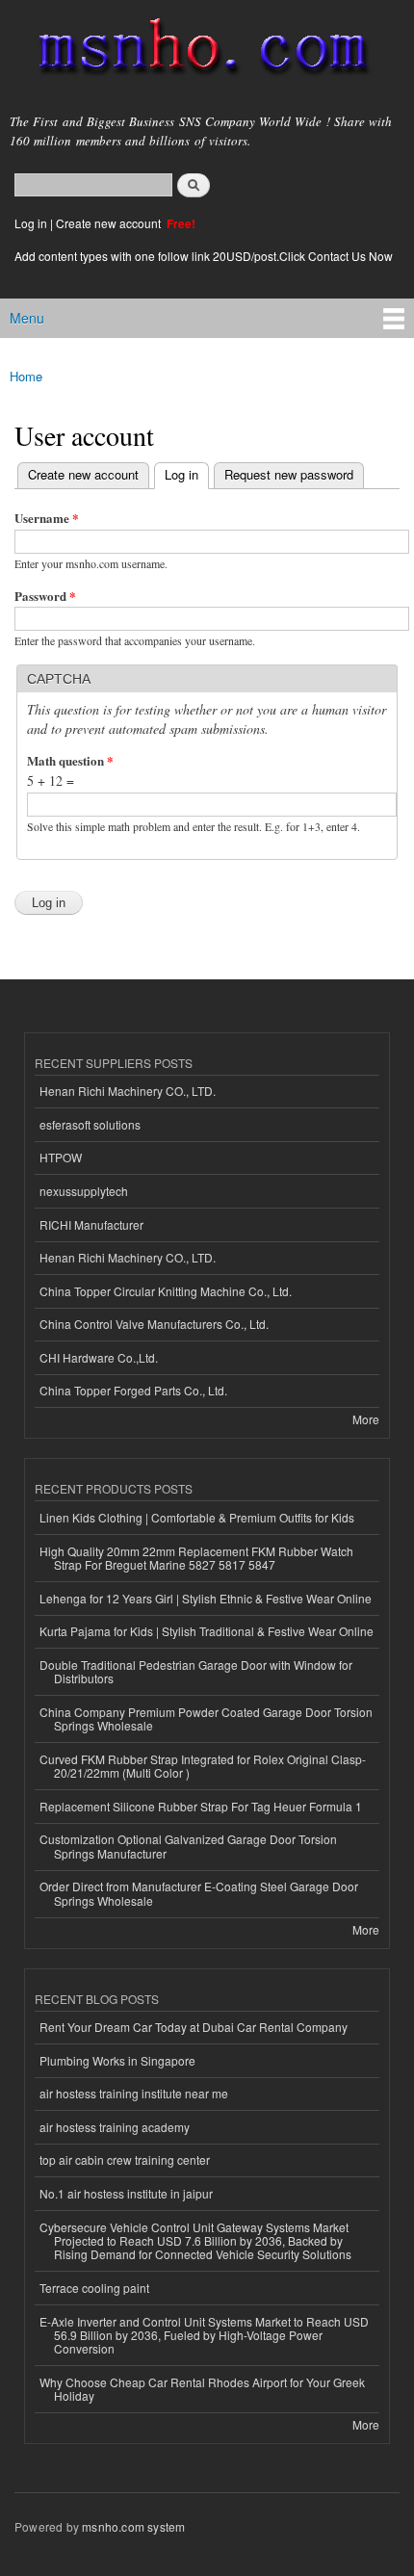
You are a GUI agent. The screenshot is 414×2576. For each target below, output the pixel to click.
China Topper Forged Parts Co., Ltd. (133, 1390)
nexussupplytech (84, 1191)
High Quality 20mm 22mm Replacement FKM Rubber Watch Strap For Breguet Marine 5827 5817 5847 (196, 1558)
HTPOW (61, 1157)
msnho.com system (133, 2526)
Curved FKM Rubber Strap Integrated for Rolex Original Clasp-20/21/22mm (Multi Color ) (203, 1766)
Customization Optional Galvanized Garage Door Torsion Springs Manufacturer (188, 1846)
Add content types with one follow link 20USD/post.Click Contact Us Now (204, 256)
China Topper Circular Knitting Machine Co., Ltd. (166, 1291)
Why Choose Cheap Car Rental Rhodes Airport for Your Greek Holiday (202, 2389)
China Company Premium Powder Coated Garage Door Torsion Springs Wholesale (206, 1718)
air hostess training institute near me (134, 2093)
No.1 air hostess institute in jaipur (126, 2193)
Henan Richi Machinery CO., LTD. (128, 1091)
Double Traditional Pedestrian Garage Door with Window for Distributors (196, 1671)
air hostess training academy (115, 2127)
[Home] (195, 51)
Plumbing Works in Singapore (117, 2060)
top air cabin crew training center (125, 2160)
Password (45, 596)
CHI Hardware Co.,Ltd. (99, 1357)
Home (26, 376)
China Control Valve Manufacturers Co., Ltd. (154, 1324)
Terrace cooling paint (94, 2288)
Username (47, 518)
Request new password (289, 474)
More (366, 1419)
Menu (27, 318)
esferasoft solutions (90, 1124)
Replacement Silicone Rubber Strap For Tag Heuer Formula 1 (201, 1806)
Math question (70, 760)
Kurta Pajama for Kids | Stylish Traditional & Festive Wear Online (207, 1631)
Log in (31, 223)
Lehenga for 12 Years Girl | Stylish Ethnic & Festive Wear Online (206, 1598)
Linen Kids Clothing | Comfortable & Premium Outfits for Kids (197, 1517)
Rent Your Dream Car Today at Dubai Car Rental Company (194, 2027)
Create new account (110, 223)
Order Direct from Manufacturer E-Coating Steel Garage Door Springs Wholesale (199, 1893)
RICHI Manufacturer (91, 1224)
